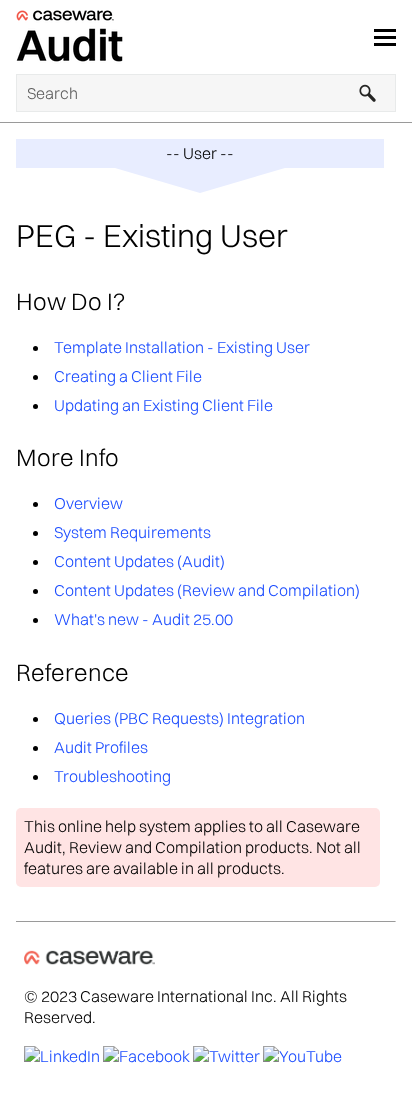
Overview (88, 503)
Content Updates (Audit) (139, 561)
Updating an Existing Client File (163, 405)
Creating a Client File (128, 376)
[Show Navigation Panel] (385, 37)
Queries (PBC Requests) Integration (179, 718)
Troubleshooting (112, 776)
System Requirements (132, 532)
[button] (368, 93)
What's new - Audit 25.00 (143, 619)
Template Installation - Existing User (182, 347)
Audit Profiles (101, 747)
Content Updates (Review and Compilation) (207, 590)
